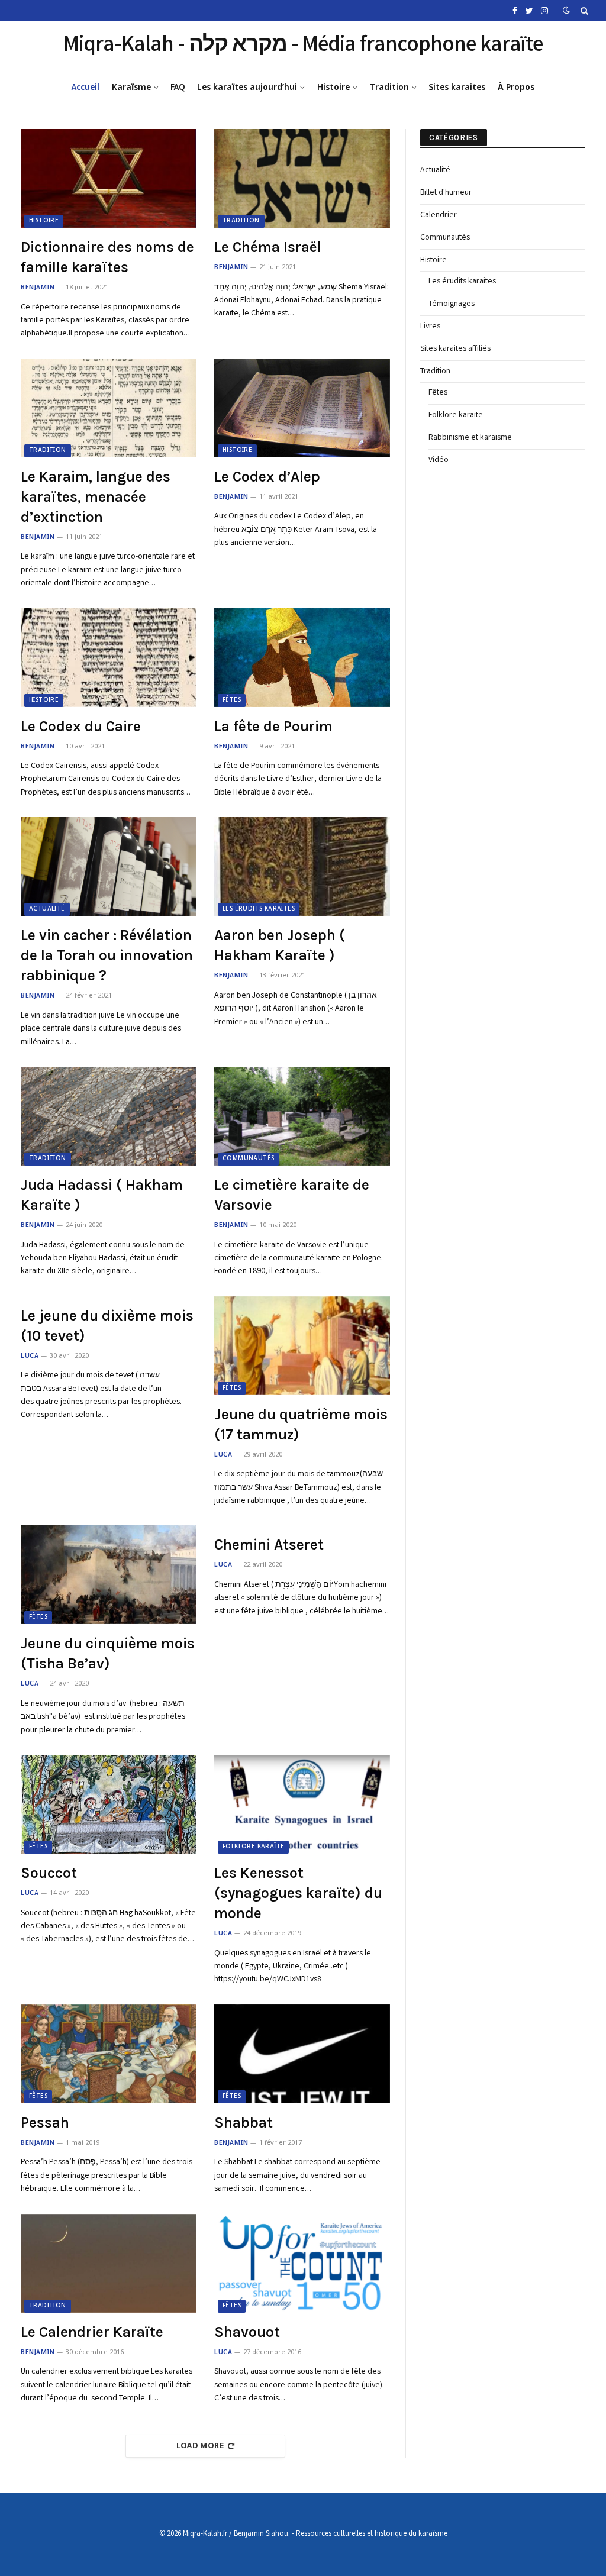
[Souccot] (109, 1804)
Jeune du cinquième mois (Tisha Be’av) (108, 1653)
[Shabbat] (302, 2054)
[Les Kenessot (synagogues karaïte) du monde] (302, 1804)
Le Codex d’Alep (267, 477)
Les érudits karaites (259, 909)
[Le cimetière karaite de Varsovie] (302, 1116)
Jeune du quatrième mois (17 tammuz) (301, 1424)
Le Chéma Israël (268, 247)
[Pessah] (109, 2054)
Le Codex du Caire (81, 726)
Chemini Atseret (269, 1544)
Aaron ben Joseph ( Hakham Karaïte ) (280, 945)
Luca (30, 1356)
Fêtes (232, 700)
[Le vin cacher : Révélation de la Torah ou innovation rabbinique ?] (109, 866)
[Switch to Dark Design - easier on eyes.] (566, 11)
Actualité (47, 909)
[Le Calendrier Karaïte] (109, 2263)
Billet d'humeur (446, 193)
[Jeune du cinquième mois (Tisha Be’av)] (109, 1575)
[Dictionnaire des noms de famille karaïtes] (109, 178)
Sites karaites (457, 88)
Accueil (86, 88)
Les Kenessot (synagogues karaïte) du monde (298, 1893)
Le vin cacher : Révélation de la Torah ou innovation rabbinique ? (107, 955)
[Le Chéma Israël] (302, 178)
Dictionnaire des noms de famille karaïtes (107, 257)
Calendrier (439, 215)
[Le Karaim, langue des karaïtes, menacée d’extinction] (109, 408)
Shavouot (247, 2332)
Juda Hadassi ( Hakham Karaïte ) (102, 1195)
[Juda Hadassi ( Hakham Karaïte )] (109, 1116)
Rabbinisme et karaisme (470, 438)
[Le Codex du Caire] (109, 657)
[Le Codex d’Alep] (302, 408)
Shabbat (244, 2123)
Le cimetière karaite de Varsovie (292, 1195)
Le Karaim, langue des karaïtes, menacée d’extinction (96, 497)
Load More (200, 2446)
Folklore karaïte (253, 1847)
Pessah (45, 2123)
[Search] (583, 11)
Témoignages (452, 304)
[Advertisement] (509, 676)
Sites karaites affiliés (455, 349)
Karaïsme (131, 88)
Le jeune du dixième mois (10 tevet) (107, 1326)
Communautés (248, 1159)
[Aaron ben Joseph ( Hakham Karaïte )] (302, 866)
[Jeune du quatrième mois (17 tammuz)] (302, 1346)
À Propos (516, 88)
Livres (430, 327)
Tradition (389, 88)
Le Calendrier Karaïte (92, 2332)
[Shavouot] (302, 2263)
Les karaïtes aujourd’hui (247, 88)
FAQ (178, 88)
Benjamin (38, 288)
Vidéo (439, 460)
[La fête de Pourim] (302, 657)
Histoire (333, 88)
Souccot (49, 1873)
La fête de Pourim (273, 726)
